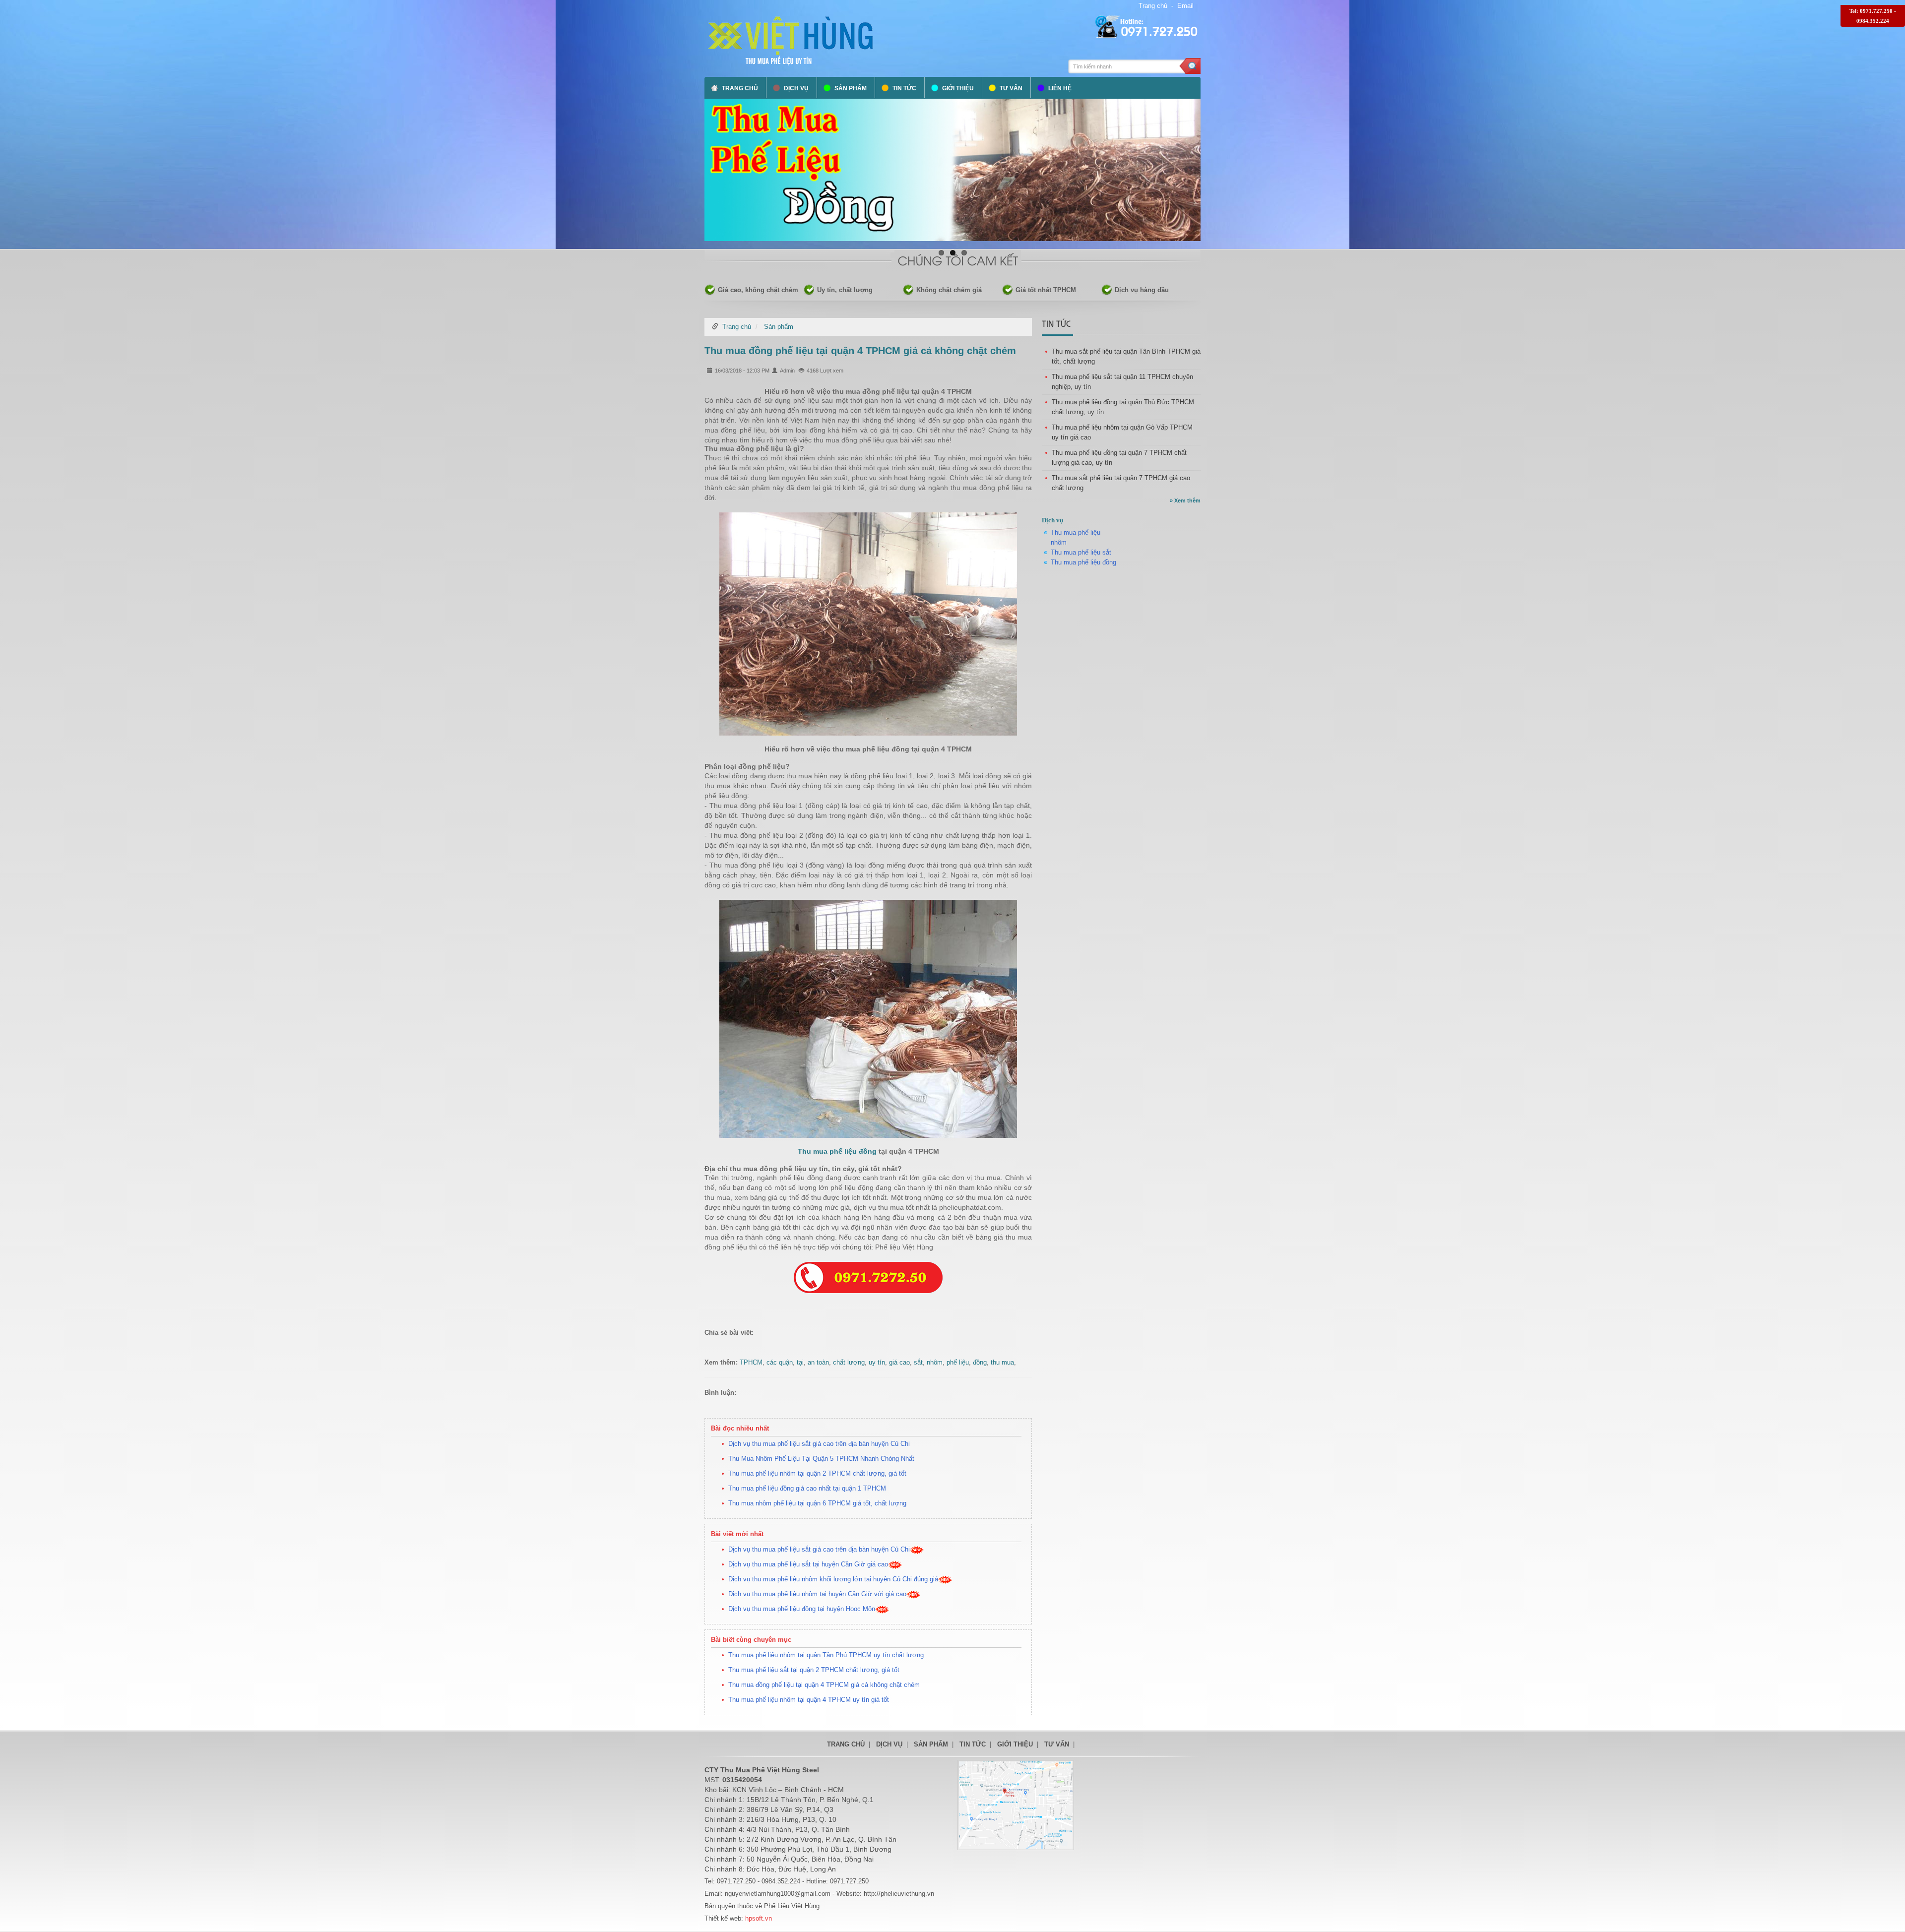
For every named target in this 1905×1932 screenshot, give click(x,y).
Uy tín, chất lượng (845, 290)
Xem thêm (1185, 500)
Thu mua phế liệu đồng (837, 1151)
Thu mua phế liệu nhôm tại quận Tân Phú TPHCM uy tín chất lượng (826, 1655)
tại (800, 1362)
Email (1185, 6)
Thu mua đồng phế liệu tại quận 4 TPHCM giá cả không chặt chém (860, 351)
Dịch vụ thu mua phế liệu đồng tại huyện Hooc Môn (802, 1609)
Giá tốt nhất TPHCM (1046, 290)
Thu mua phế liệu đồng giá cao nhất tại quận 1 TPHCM (807, 1488)
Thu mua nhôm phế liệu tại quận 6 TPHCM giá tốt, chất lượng (817, 1503)
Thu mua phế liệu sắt (1081, 552)
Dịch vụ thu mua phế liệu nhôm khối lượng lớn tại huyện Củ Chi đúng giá (833, 1579)
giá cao (899, 1362)
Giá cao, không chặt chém (758, 290)
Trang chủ (1153, 6)
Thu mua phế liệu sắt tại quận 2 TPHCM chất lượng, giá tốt (814, 1670)
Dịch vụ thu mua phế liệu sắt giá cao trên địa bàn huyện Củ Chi (819, 1444)
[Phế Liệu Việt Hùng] (791, 40)
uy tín (877, 1362)
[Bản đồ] (1016, 1805)
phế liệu (958, 1362)
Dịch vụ (796, 88)
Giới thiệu (958, 88)
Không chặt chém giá (949, 290)
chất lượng (849, 1362)
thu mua (1002, 1362)
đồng (980, 1362)
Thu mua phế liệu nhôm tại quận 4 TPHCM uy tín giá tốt (809, 1700)
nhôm (935, 1362)
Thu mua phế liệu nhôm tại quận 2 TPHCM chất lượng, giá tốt (817, 1473)
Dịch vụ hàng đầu (1142, 290)
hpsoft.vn (758, 1918)
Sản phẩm (851, 88)
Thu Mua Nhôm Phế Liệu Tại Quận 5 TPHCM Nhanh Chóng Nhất (821, 1459)
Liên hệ (1060, 88)
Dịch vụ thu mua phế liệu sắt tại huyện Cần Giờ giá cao (808, 1564)
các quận (780, 1362)
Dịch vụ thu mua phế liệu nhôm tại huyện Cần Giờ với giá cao (817, 1594)
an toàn (818, 1362)
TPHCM (751, 1362)
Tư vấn (1011, 88)
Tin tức (904, 88)
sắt (918, 1362)
